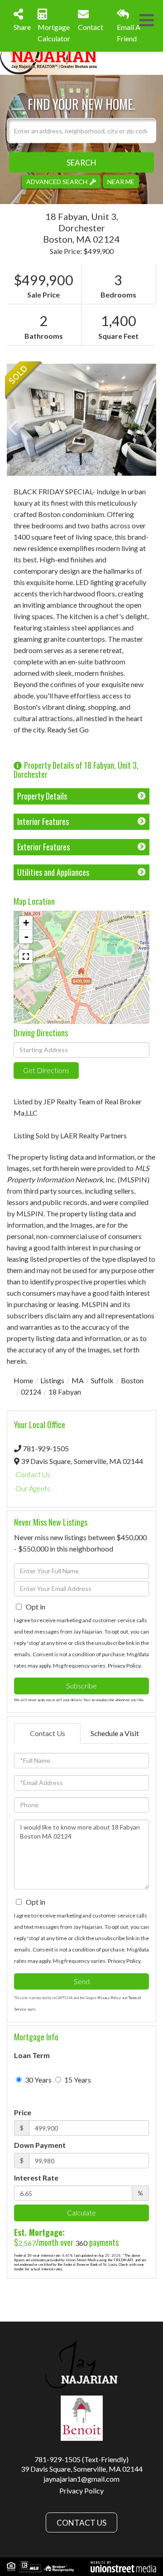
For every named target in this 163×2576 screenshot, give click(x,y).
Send (82, 1981)
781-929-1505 (46, 1448)
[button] (81, 162)
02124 (31, 1392)
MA (78, 1380)
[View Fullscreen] (26, 956)
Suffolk (102, 1380)
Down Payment (40, 2145)
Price (23, 2112)
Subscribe (81, 1686)
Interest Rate (36, 2178)
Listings (52, 1380)
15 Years (77, 2080)
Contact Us (33, 1474)
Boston (132, 1380)
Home (23, 1380)
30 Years (38, 2080)
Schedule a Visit (115, 1733)
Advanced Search (57, 181)
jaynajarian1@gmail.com (81, 2479)
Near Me (121, 181)
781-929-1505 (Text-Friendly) (81, 2459)
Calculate (81, 2213)
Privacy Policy (124, 1666)
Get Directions (46, 1070)
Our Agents (33, 1488)
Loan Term (32, 2055)
